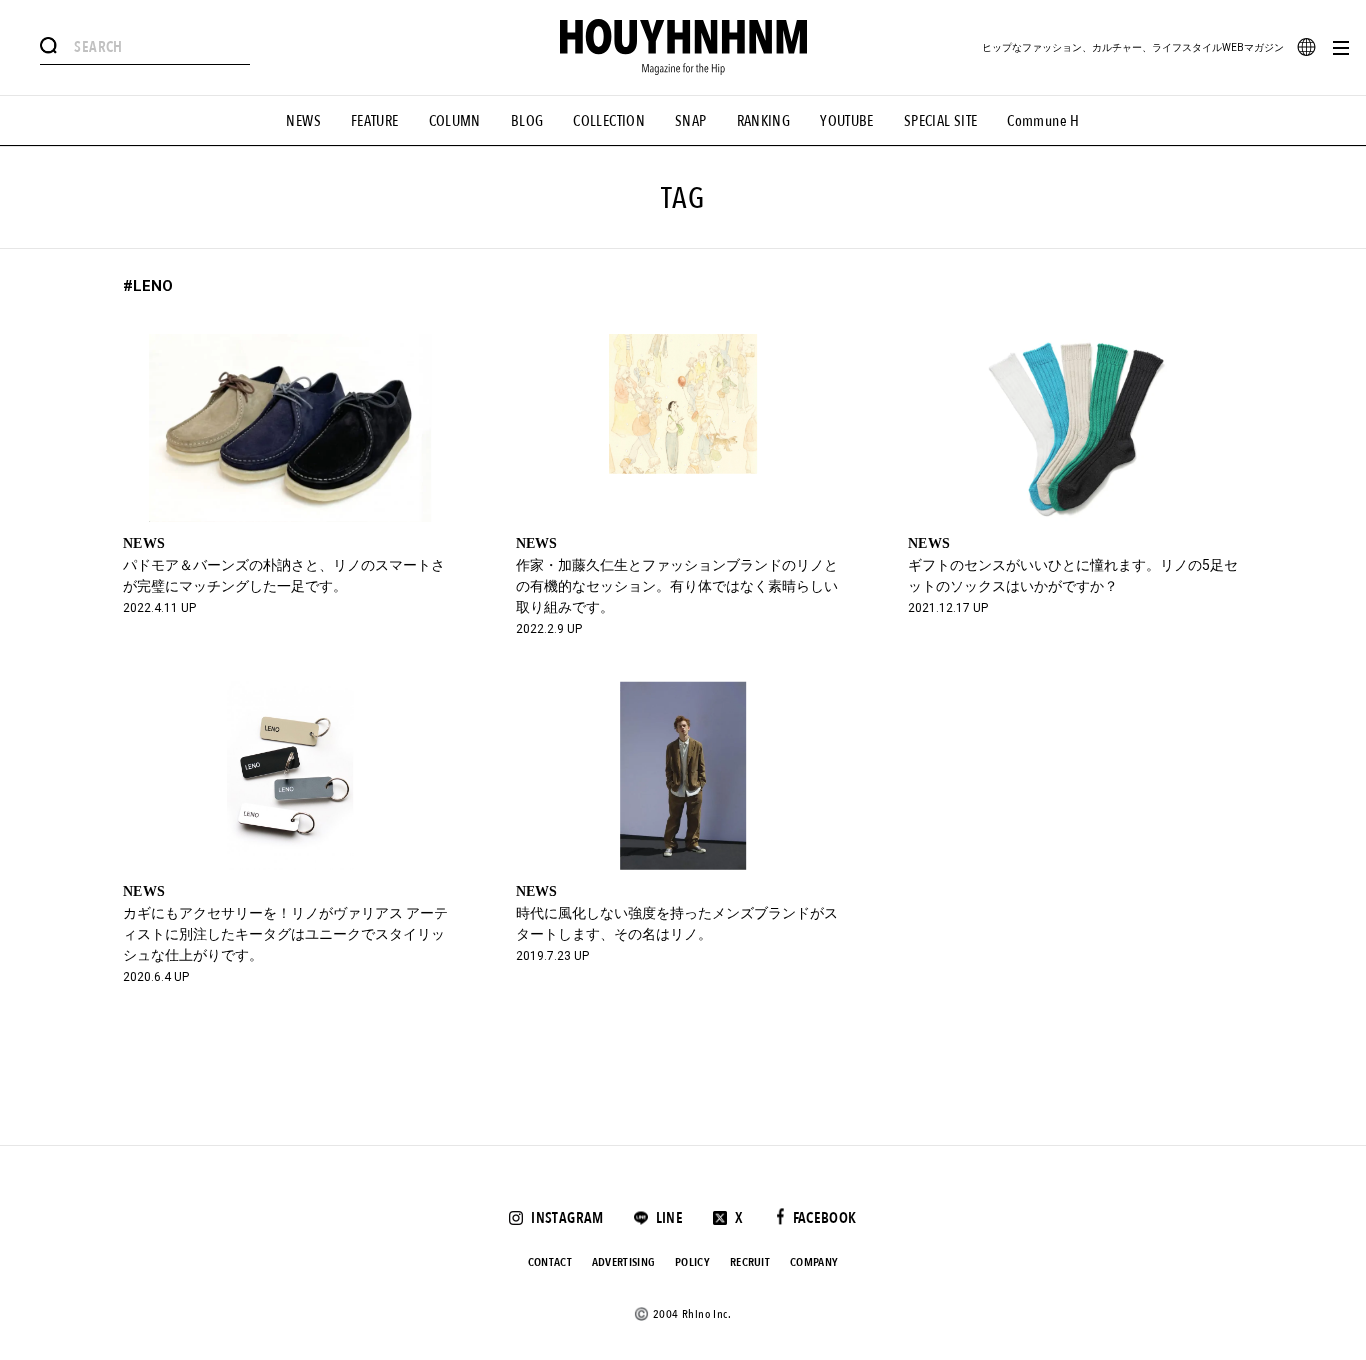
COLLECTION (609, 121)
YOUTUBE (847, 121)
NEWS (303, 121)
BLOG (527, 121)
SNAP (691, 121)
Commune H (1043, 121)
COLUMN (455, 121)
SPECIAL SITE (941, 121)
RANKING (764, 121)
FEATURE (375, 121)
